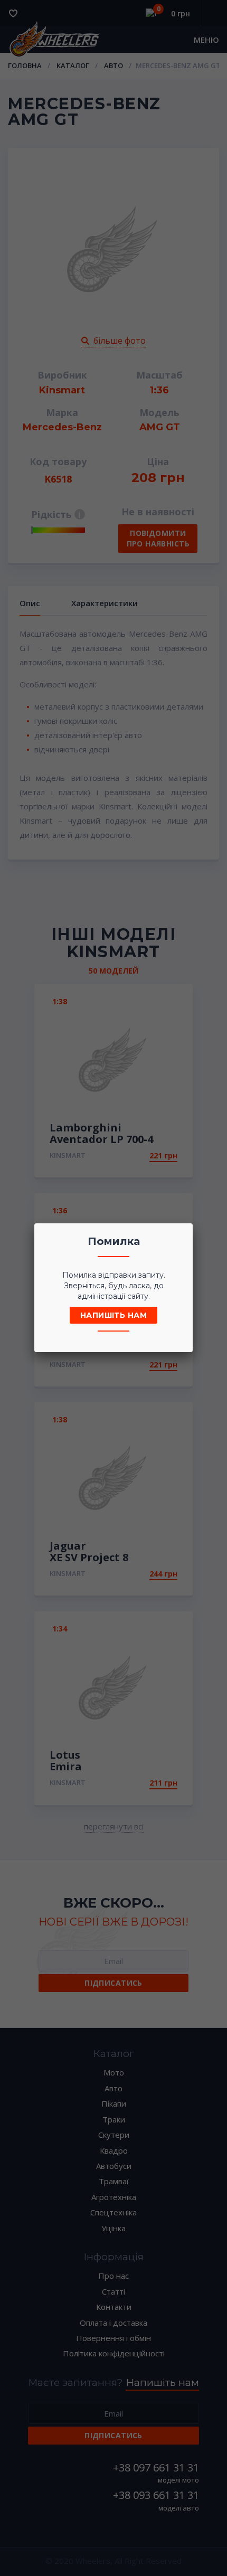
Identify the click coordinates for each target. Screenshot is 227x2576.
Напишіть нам (113, 1315)
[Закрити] (182, 1234)
